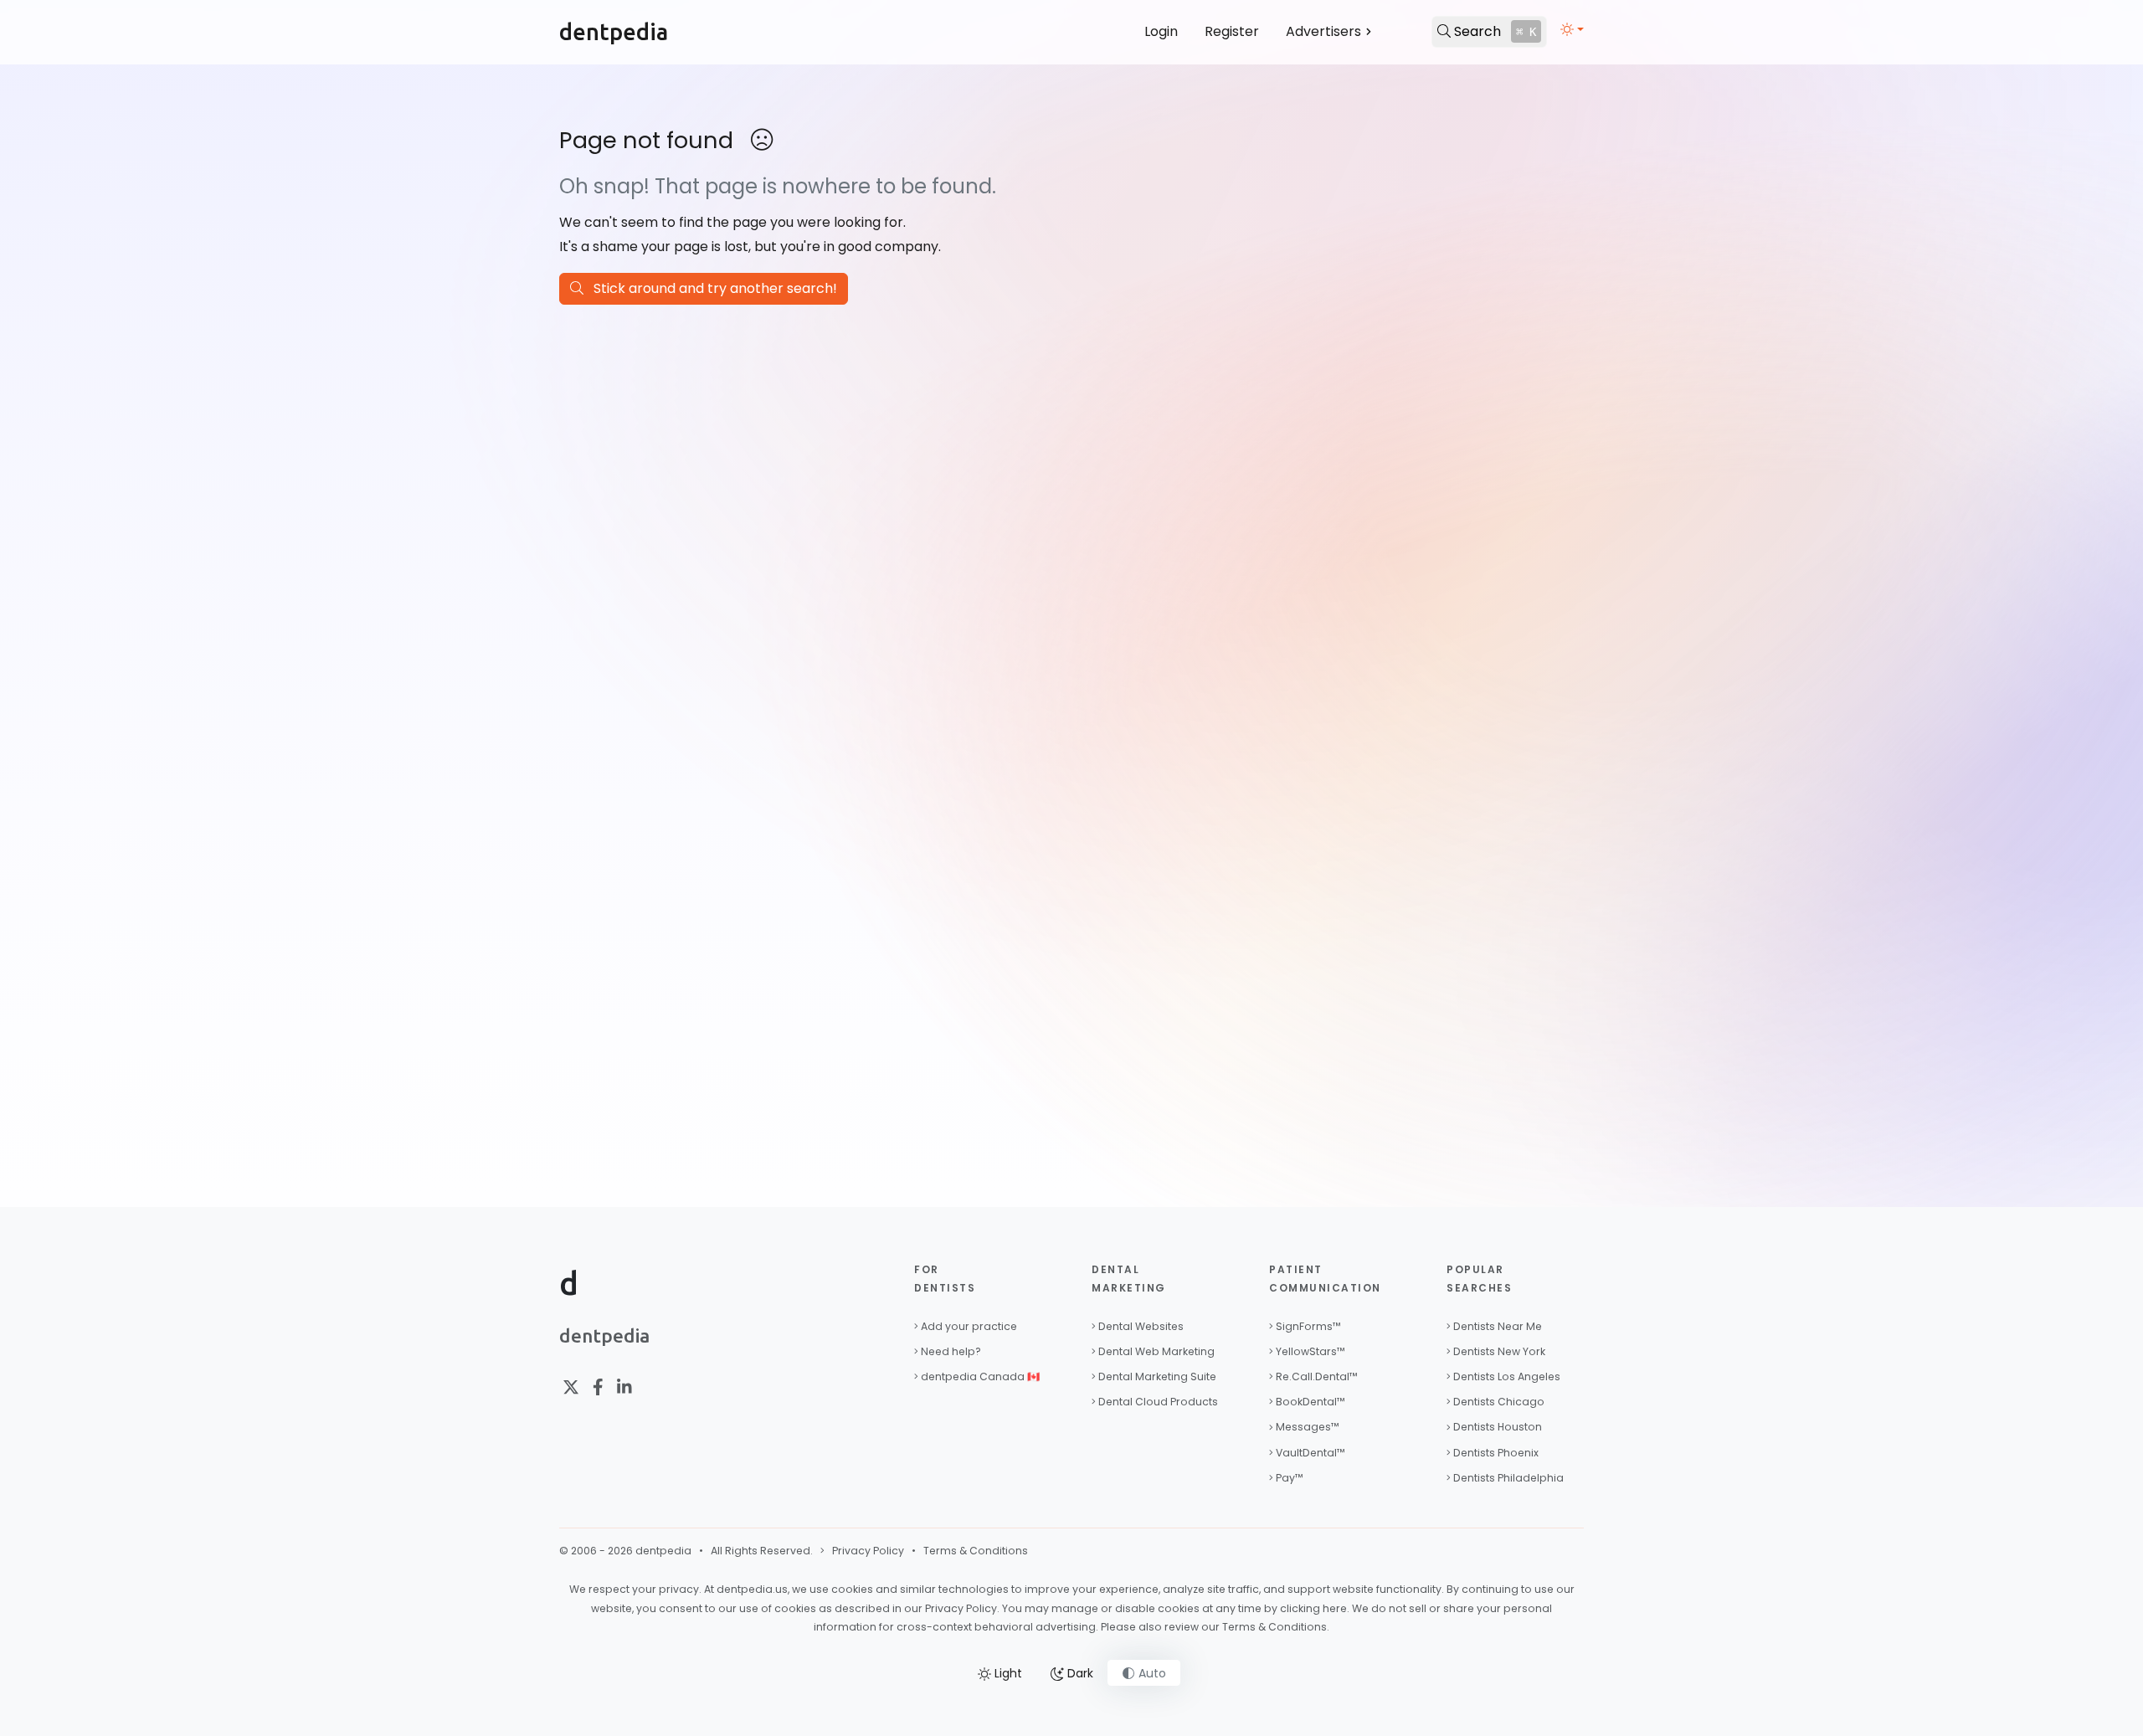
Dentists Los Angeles (1507, 1376)
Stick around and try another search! (710, 288)
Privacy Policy (868, 1551)
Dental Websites (1141, 1326)
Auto (1151, 1673)
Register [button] (1232, 31)
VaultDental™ (1310, 1453)
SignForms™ (1308, 1326)
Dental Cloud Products (1158, 1402)
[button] (1572, 29)
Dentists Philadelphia (1508, 1478)
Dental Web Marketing (1156, 1351)
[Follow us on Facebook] (598, 1388)
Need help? (951, 1351)
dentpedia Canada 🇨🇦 (980, 1376)
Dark (1079, 1673)
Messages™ (1308, 1427)
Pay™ (1290, 1478)
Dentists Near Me (1498, 1326)
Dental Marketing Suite (1157, 1376)
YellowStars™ (1310, 1351)
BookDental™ (1310, 1402)
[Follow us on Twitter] (571, 1388)
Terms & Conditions (976, 1551)
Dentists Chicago (1499, 1402)
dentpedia (614, 32)
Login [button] (1161, 31)
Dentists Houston (1498, 1427)
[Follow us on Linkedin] (624, 1388)
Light (1007, 1673)
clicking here (1313, 1608)
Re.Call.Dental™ (1317, 1376)
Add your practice (969, 1326)
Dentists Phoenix (1496, 1453)
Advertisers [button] (1323, 31)
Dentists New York (1499, 1351)
